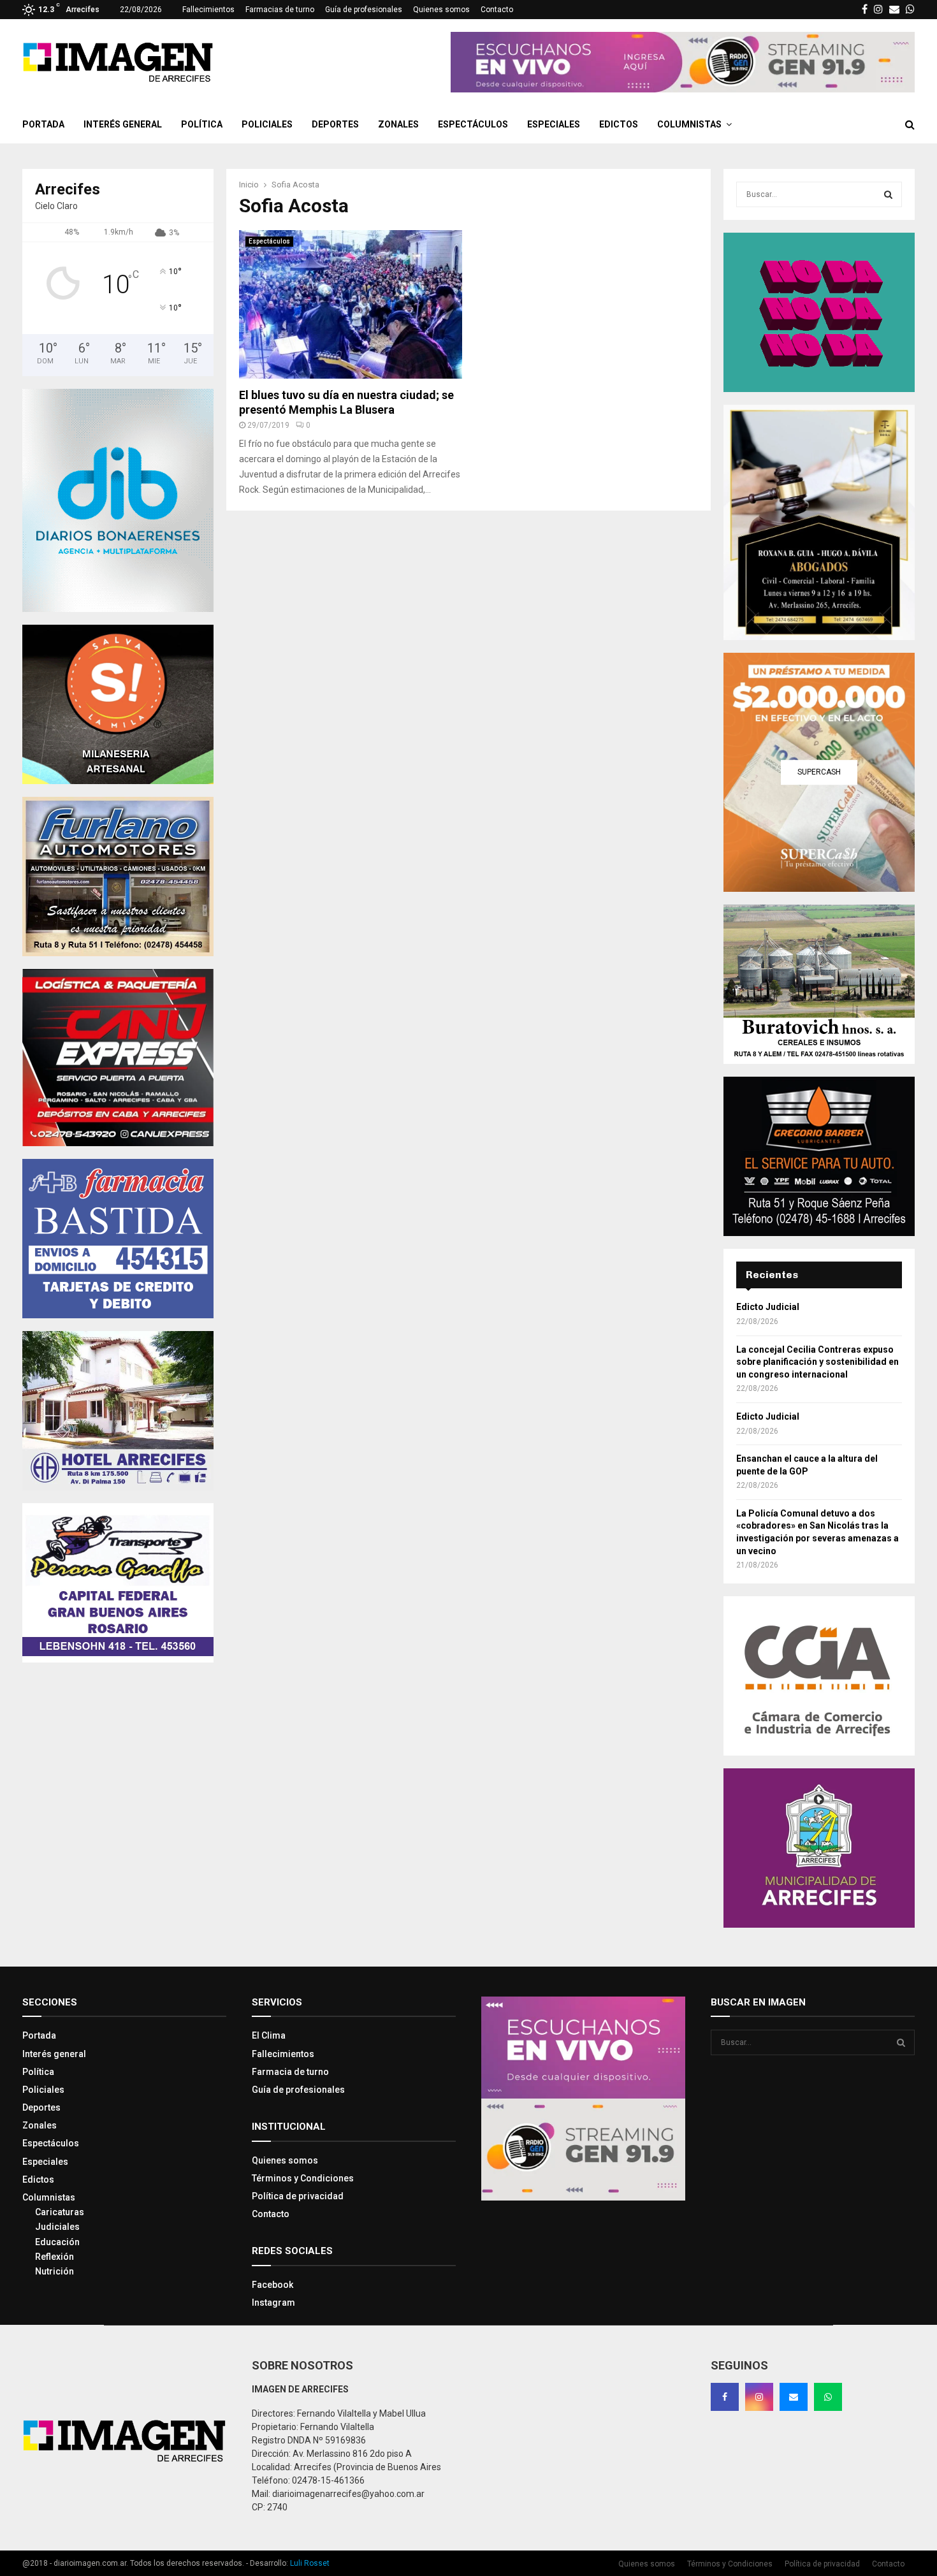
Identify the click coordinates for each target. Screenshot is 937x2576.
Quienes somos (441, 10)
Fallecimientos (208, 10)
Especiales (554, 124)
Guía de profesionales (364, 10)
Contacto (497, 10)
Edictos (619, 124)
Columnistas (689, 124)
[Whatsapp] (828, 2397)
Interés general (123, 124)
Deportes (335, 124)
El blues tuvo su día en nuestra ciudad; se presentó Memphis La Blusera (346, 402)
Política (202, 124)
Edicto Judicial (768, 1307)
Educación (57, 2242)
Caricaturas (60, 2212)
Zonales (398, 124)
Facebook (272, 2285)
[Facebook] (725, 2397)
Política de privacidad (298, 2196)
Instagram (273, 2303)
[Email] (794, 2397)
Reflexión (54, 2257)
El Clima (269, 2035)
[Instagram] (759, 2397)
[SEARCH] (888, 194)
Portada (43, 124)
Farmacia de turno (290, 2072)
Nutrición (54, 2271)
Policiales (267, 124)
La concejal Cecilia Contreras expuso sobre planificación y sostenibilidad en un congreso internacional (817, 1362)
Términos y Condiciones (303, 2178)
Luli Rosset (310, 2563)
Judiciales (57, 2227)
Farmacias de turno (280, 10)
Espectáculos (473, 124)
